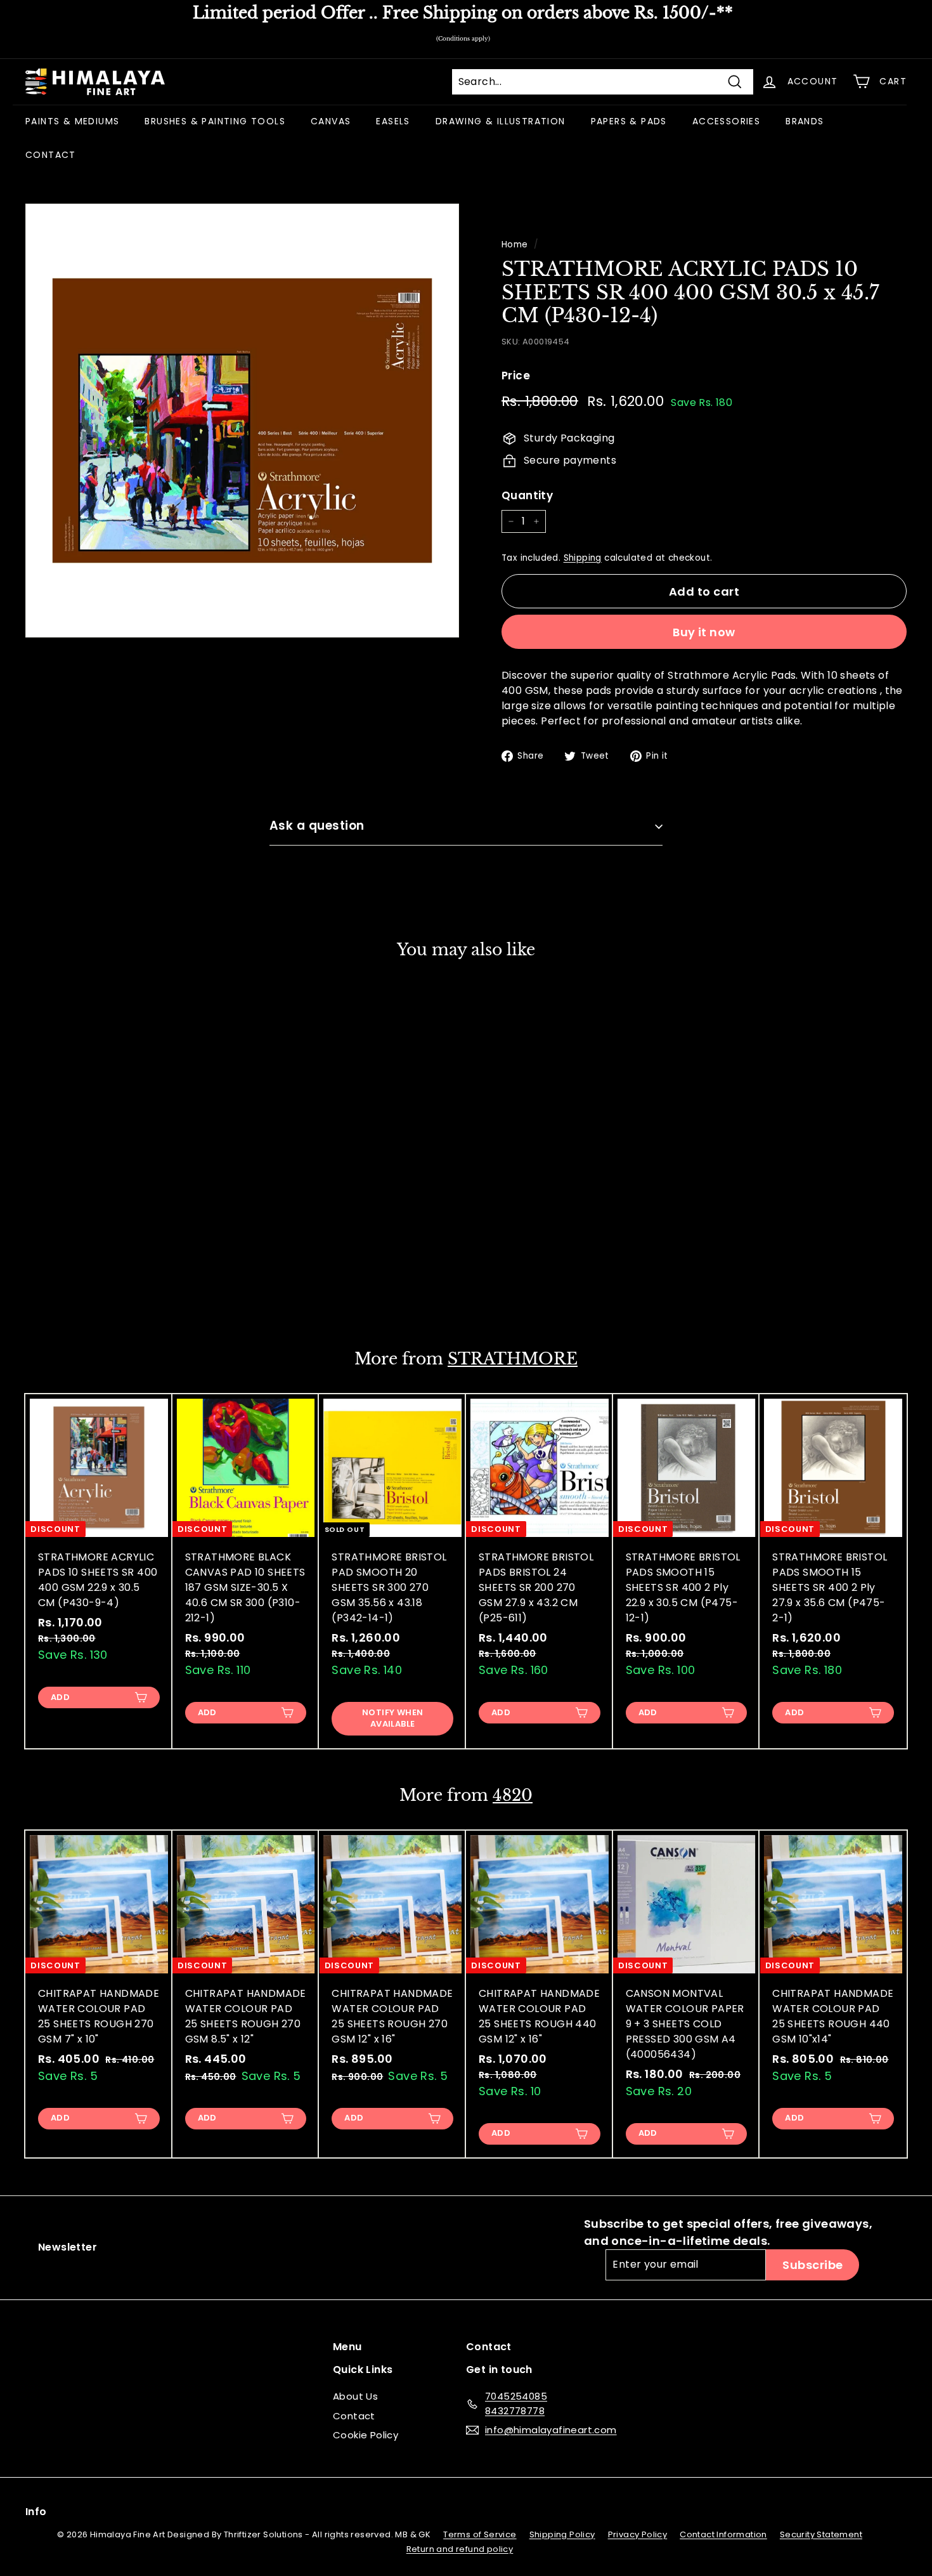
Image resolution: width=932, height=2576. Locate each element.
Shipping (583, 558)
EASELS (393, 121)
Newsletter (68, 2247)
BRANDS (805, 121)
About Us (355, 2396)
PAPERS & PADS (629, 121)
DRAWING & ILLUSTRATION (501, 121)
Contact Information (723, 2534)
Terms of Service (480, 2534)
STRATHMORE (513, 1359)
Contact (354, 2416)
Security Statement (821, 2534)
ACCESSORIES (726, 121)
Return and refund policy (460, 2549)
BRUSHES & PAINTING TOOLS (215, 121)
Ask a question (317, 826)
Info (36, 2512)
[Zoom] (242, 421)
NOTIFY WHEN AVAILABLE (392, 1718)
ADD (60, 1288)
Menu (347, 2347)
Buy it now (704, 632)
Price (516, 376)
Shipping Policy (562, 2534)
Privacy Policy (638, 2534)
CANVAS (331, 121)
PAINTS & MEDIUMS (72, 121)
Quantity (527, 495)
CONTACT (51, 155)
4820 (513, 1795)
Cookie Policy (366, 2435)
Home (515, 245)
